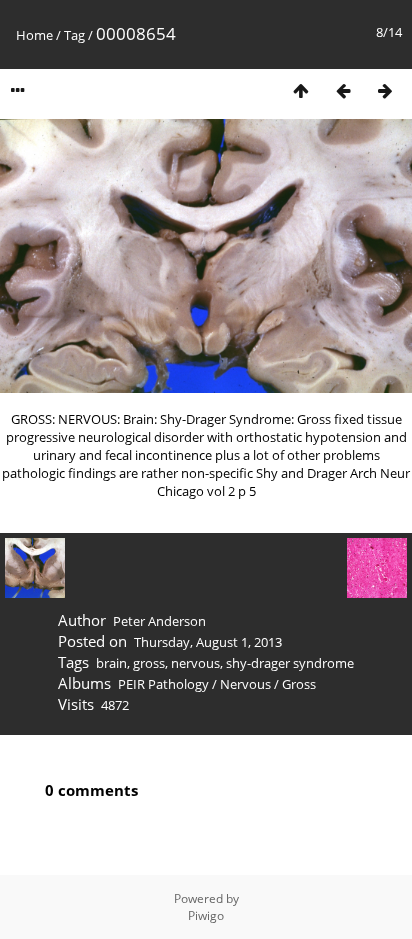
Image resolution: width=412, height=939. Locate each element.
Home (34, 35)
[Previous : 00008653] (343, 90)
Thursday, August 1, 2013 (208, 642)
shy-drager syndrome (290, 663)
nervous (195, 663)
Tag (74, 35)
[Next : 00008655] (385, 90)
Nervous (245, 684)
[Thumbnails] (301, 90)
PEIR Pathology (163, 684)
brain (111, 663)
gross (149, 663)
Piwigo (206, 915)
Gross (299, 684)
